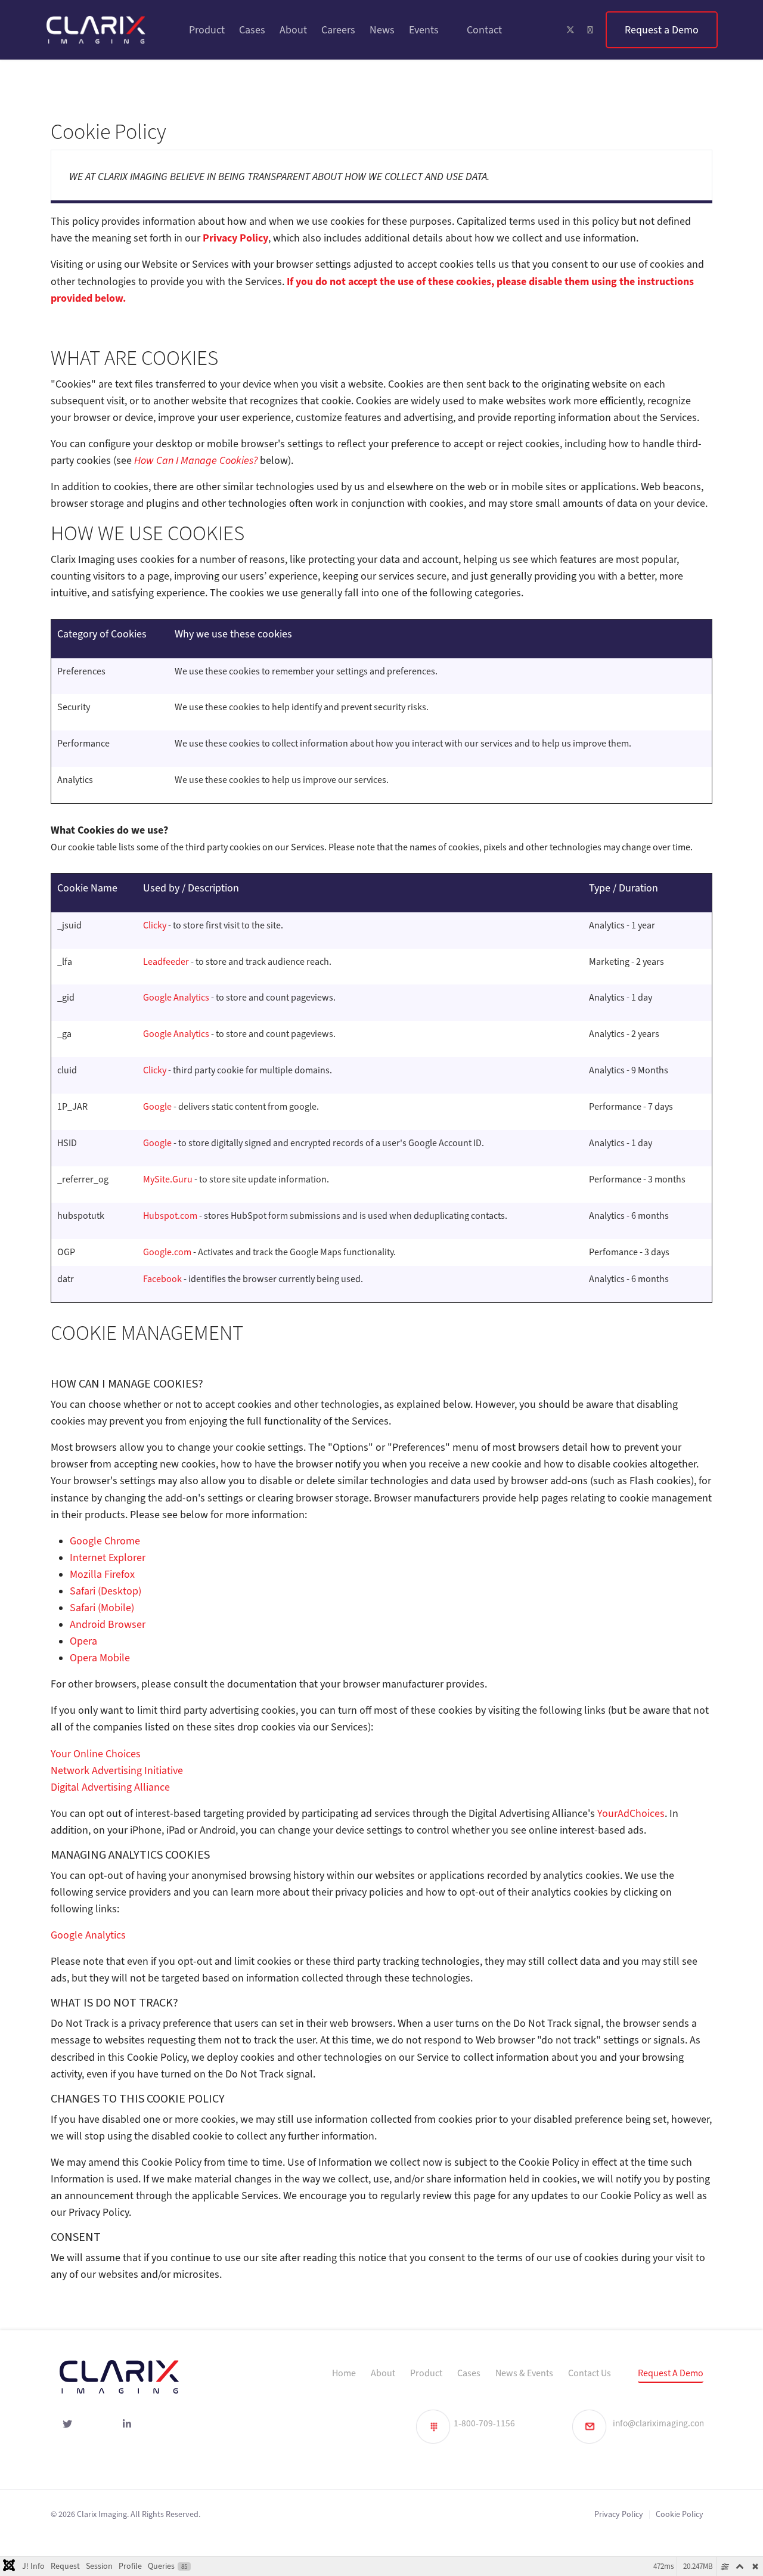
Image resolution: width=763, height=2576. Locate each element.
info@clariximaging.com (660, 2423)
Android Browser (108, 1624)
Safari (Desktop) (106, 1591)
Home (344, 2373)
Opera (83, 1641)
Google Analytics (177, 998)
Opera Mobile (100, 1658)
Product (207, 30)
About (293, 30)
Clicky (155, 925)
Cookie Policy (680, 2514)
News (382, 30)
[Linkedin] (590, 30)
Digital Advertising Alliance (110, 1787)
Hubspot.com (170, 1216)
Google (157, 1107)
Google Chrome (105, 1541)
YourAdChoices (631, 1813)
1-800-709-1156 (484, 2423)
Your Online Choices (96, 1754)
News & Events (524, 2373)
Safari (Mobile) (102, 1608)
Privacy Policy (619, 2514)
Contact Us (590, 2373)
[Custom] (662, 30)
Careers (338, 30)
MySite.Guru (168, 1179)
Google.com (167, 1252)
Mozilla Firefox (102, 1574)
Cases (252, 30)
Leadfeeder (166, 962)
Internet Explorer (108, 1558)
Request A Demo (671, 2373)
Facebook (162, 1279)
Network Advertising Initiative (117, 1770)
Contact (484, 30)
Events (424, 30)
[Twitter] (570, 30)
